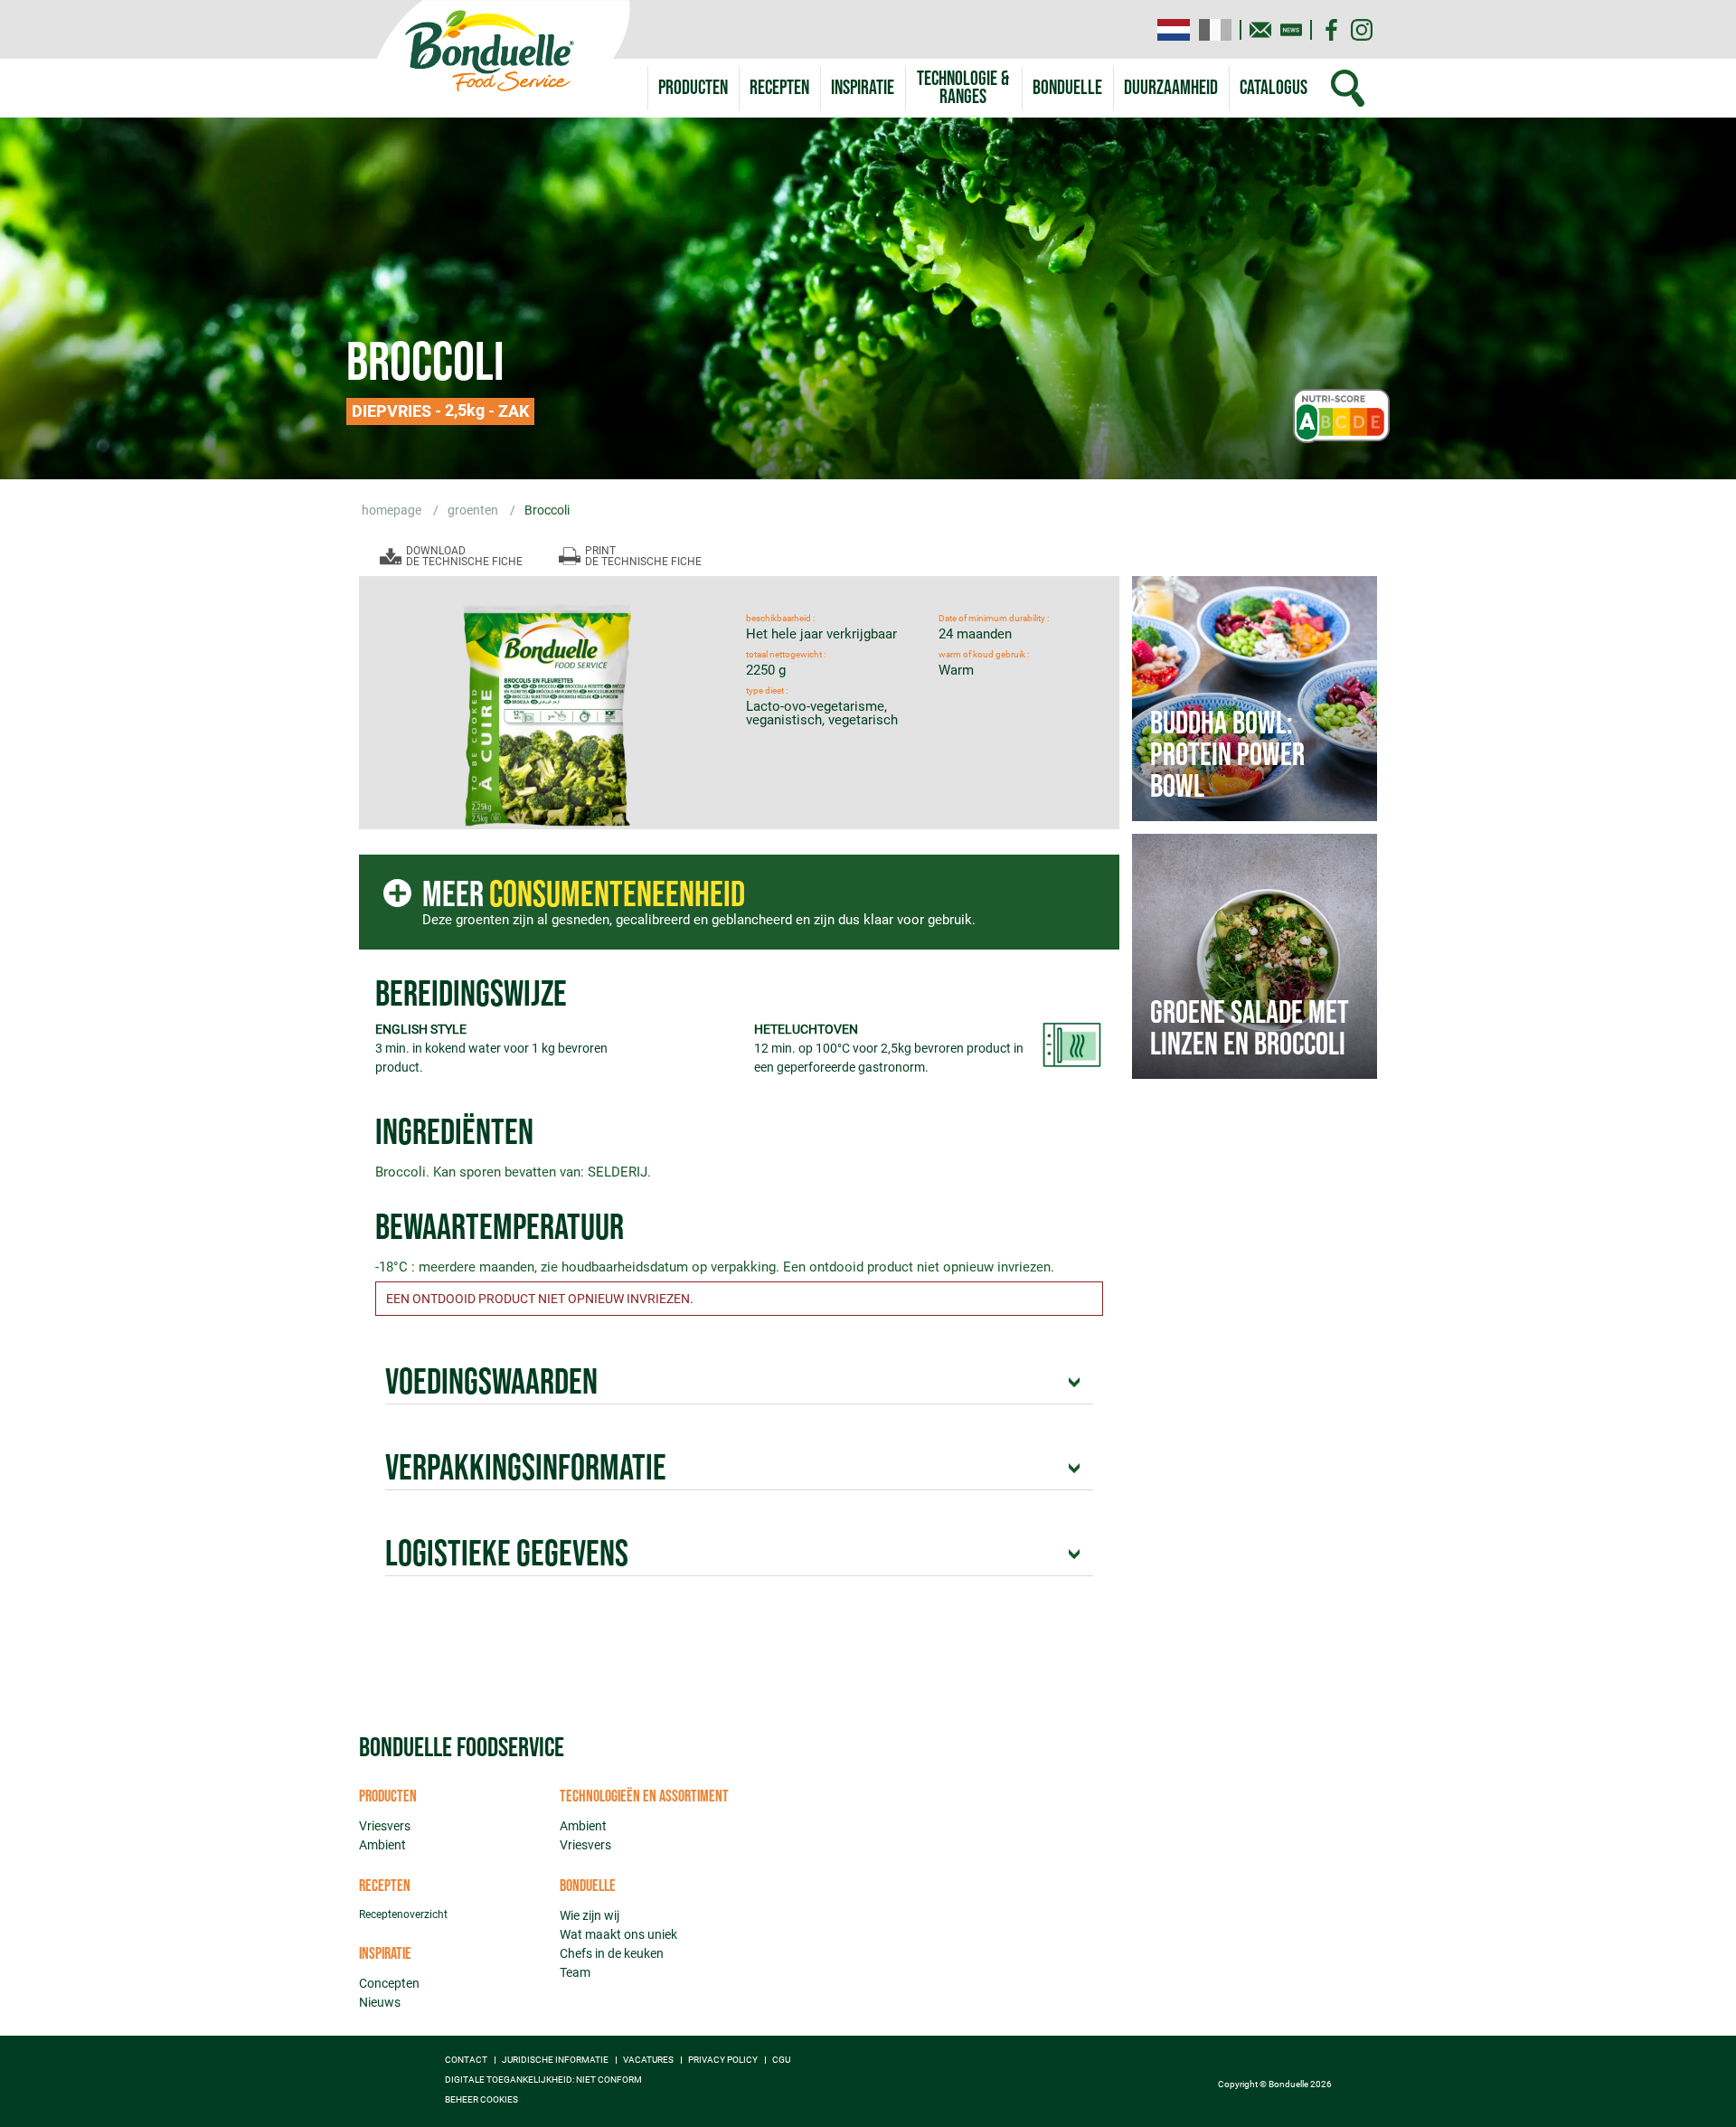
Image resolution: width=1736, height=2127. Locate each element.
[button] (963, 88)
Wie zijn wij (590, 1915)
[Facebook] (1331, 30)
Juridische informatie (555, 2060)
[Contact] (1260, 30)
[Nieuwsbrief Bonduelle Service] (1291, 30)
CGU (781, 2060)
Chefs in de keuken (612, 1953)
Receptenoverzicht (403, 1914)
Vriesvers (385, 1826)
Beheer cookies (481, 2100)
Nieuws (380, 2002)
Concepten (389, 1983)
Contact (466, 2060)
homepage (393, 510)
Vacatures (648, 2060)
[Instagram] (1362, 30)
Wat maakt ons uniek (618, 1934)
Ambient (382, 1845)
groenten (474, 510)
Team (575, 1972)
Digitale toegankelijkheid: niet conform (543, 2080)
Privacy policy (723, 2060)
